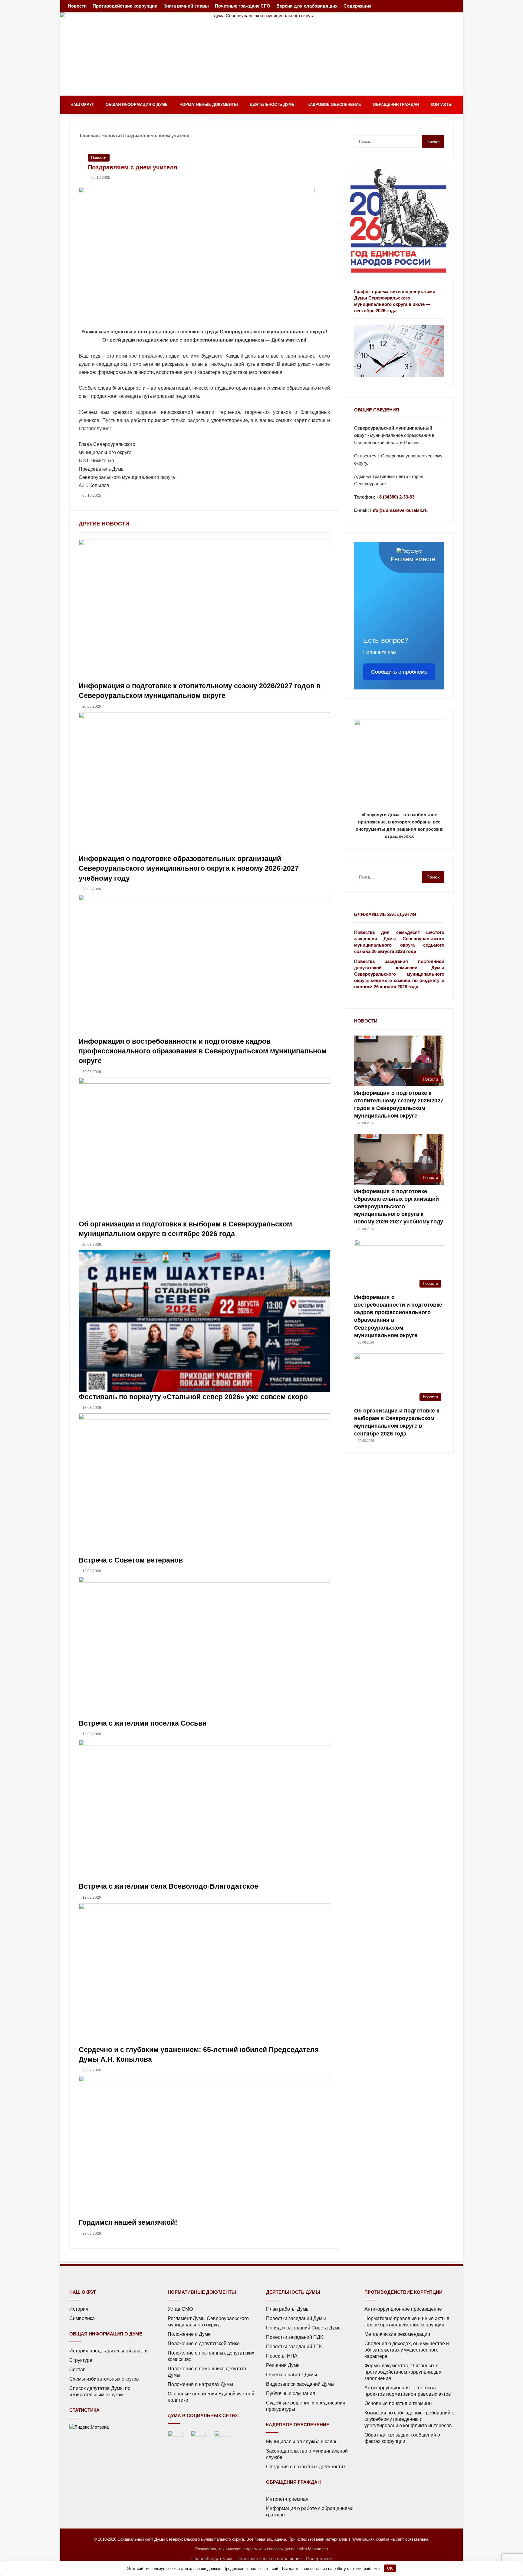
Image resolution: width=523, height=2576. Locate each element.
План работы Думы (288, 2309)
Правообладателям (212, 2559)
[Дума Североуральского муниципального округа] (261, 54)
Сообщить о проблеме (399, 672)
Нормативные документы (209, 105)
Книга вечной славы (186, 6)
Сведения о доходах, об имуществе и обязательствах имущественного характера (407, 2350)
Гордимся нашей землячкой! (128, 2222)
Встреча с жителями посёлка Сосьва (143, 1723)
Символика (82, 2318)
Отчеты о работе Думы (292, 2375)
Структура (81, 2360)
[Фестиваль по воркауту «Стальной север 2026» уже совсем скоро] (204, 1321)
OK (390, 2568)
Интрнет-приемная (287, 2499)
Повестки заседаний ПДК (294, 2337)
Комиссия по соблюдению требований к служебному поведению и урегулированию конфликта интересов (409, 2419)
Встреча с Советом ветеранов (131, 1560)
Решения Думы (283, 2365)
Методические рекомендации (397, 2334)
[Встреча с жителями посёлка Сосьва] (204, 1648)
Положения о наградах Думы (201, 2384)
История (79, 2309)
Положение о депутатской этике (204, 2344)
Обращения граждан (396, 105)
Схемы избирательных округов (104, 2379)
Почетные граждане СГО (243, 6)
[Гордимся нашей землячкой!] (204, 2147)
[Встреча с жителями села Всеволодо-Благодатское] (204, 1811)
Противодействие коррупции (125, 6)
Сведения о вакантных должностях (306, 2467)
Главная (89, 135)
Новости (77, 6)
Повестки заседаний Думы (296, 2318)
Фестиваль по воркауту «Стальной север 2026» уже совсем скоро (193, 1397)
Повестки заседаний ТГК (294, 2347)
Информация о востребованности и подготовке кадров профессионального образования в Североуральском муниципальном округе (203, 1051)
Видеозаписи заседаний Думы (300, 2384)
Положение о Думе (189, 2334)
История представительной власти (109, 2351)
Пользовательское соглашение (269, 2559)
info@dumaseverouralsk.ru (399, 510)
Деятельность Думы (273, 105)
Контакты (442, 105)
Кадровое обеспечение (334, 105)
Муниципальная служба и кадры (302, 2442)
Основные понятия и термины (398, 2403)
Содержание (357, 6)
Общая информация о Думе (137, 105)
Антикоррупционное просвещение (403, 2309)
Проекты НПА (282, 2356)
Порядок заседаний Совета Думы (304, 2328)
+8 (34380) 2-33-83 (395, 497)
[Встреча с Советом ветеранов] (204, 1484)
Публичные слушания (291, 2393)
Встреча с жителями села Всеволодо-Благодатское (168, 1886)
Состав (77, 2370)
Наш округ (82, 105)
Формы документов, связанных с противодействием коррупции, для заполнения (403, 2372)
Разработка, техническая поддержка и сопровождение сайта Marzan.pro (261, 2549)
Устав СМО (180, 2309)
